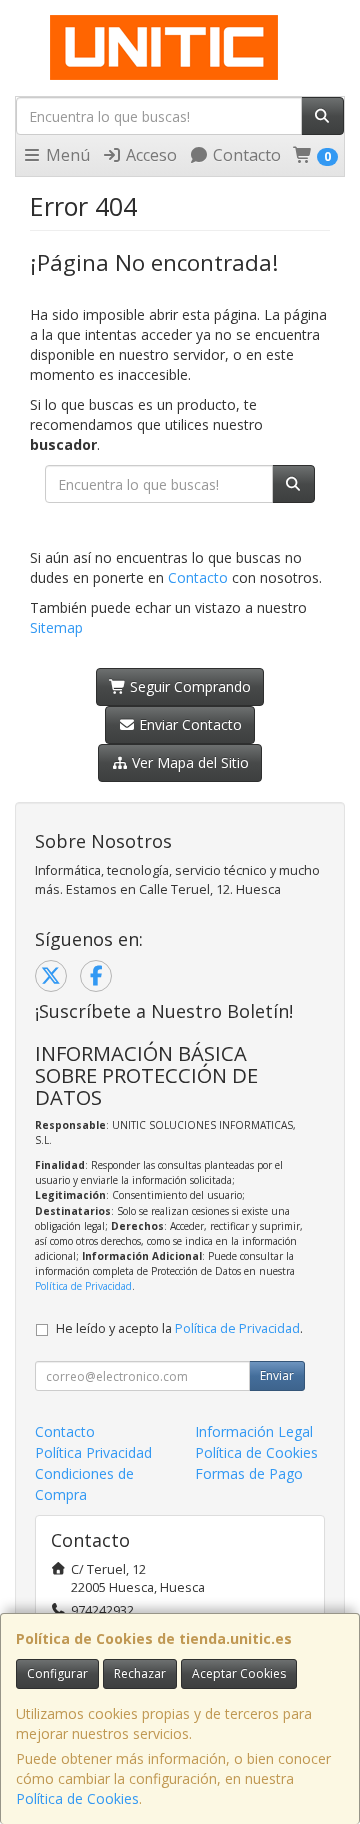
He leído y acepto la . (179, 1328)
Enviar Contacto (188, 724)
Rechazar (140, 1673)
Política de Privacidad (83, 1286)
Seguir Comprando (188, 686)
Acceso (149, 155)
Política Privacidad (93, 1452)
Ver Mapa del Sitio (188, 762)
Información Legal (254, 1431)
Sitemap (56, 627)
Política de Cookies (77, 1798)
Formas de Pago (249, 1473)
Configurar (57, 1673)
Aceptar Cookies (239, 1673)
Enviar (277, 1375)
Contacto (245, 155)
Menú (66, 155)
